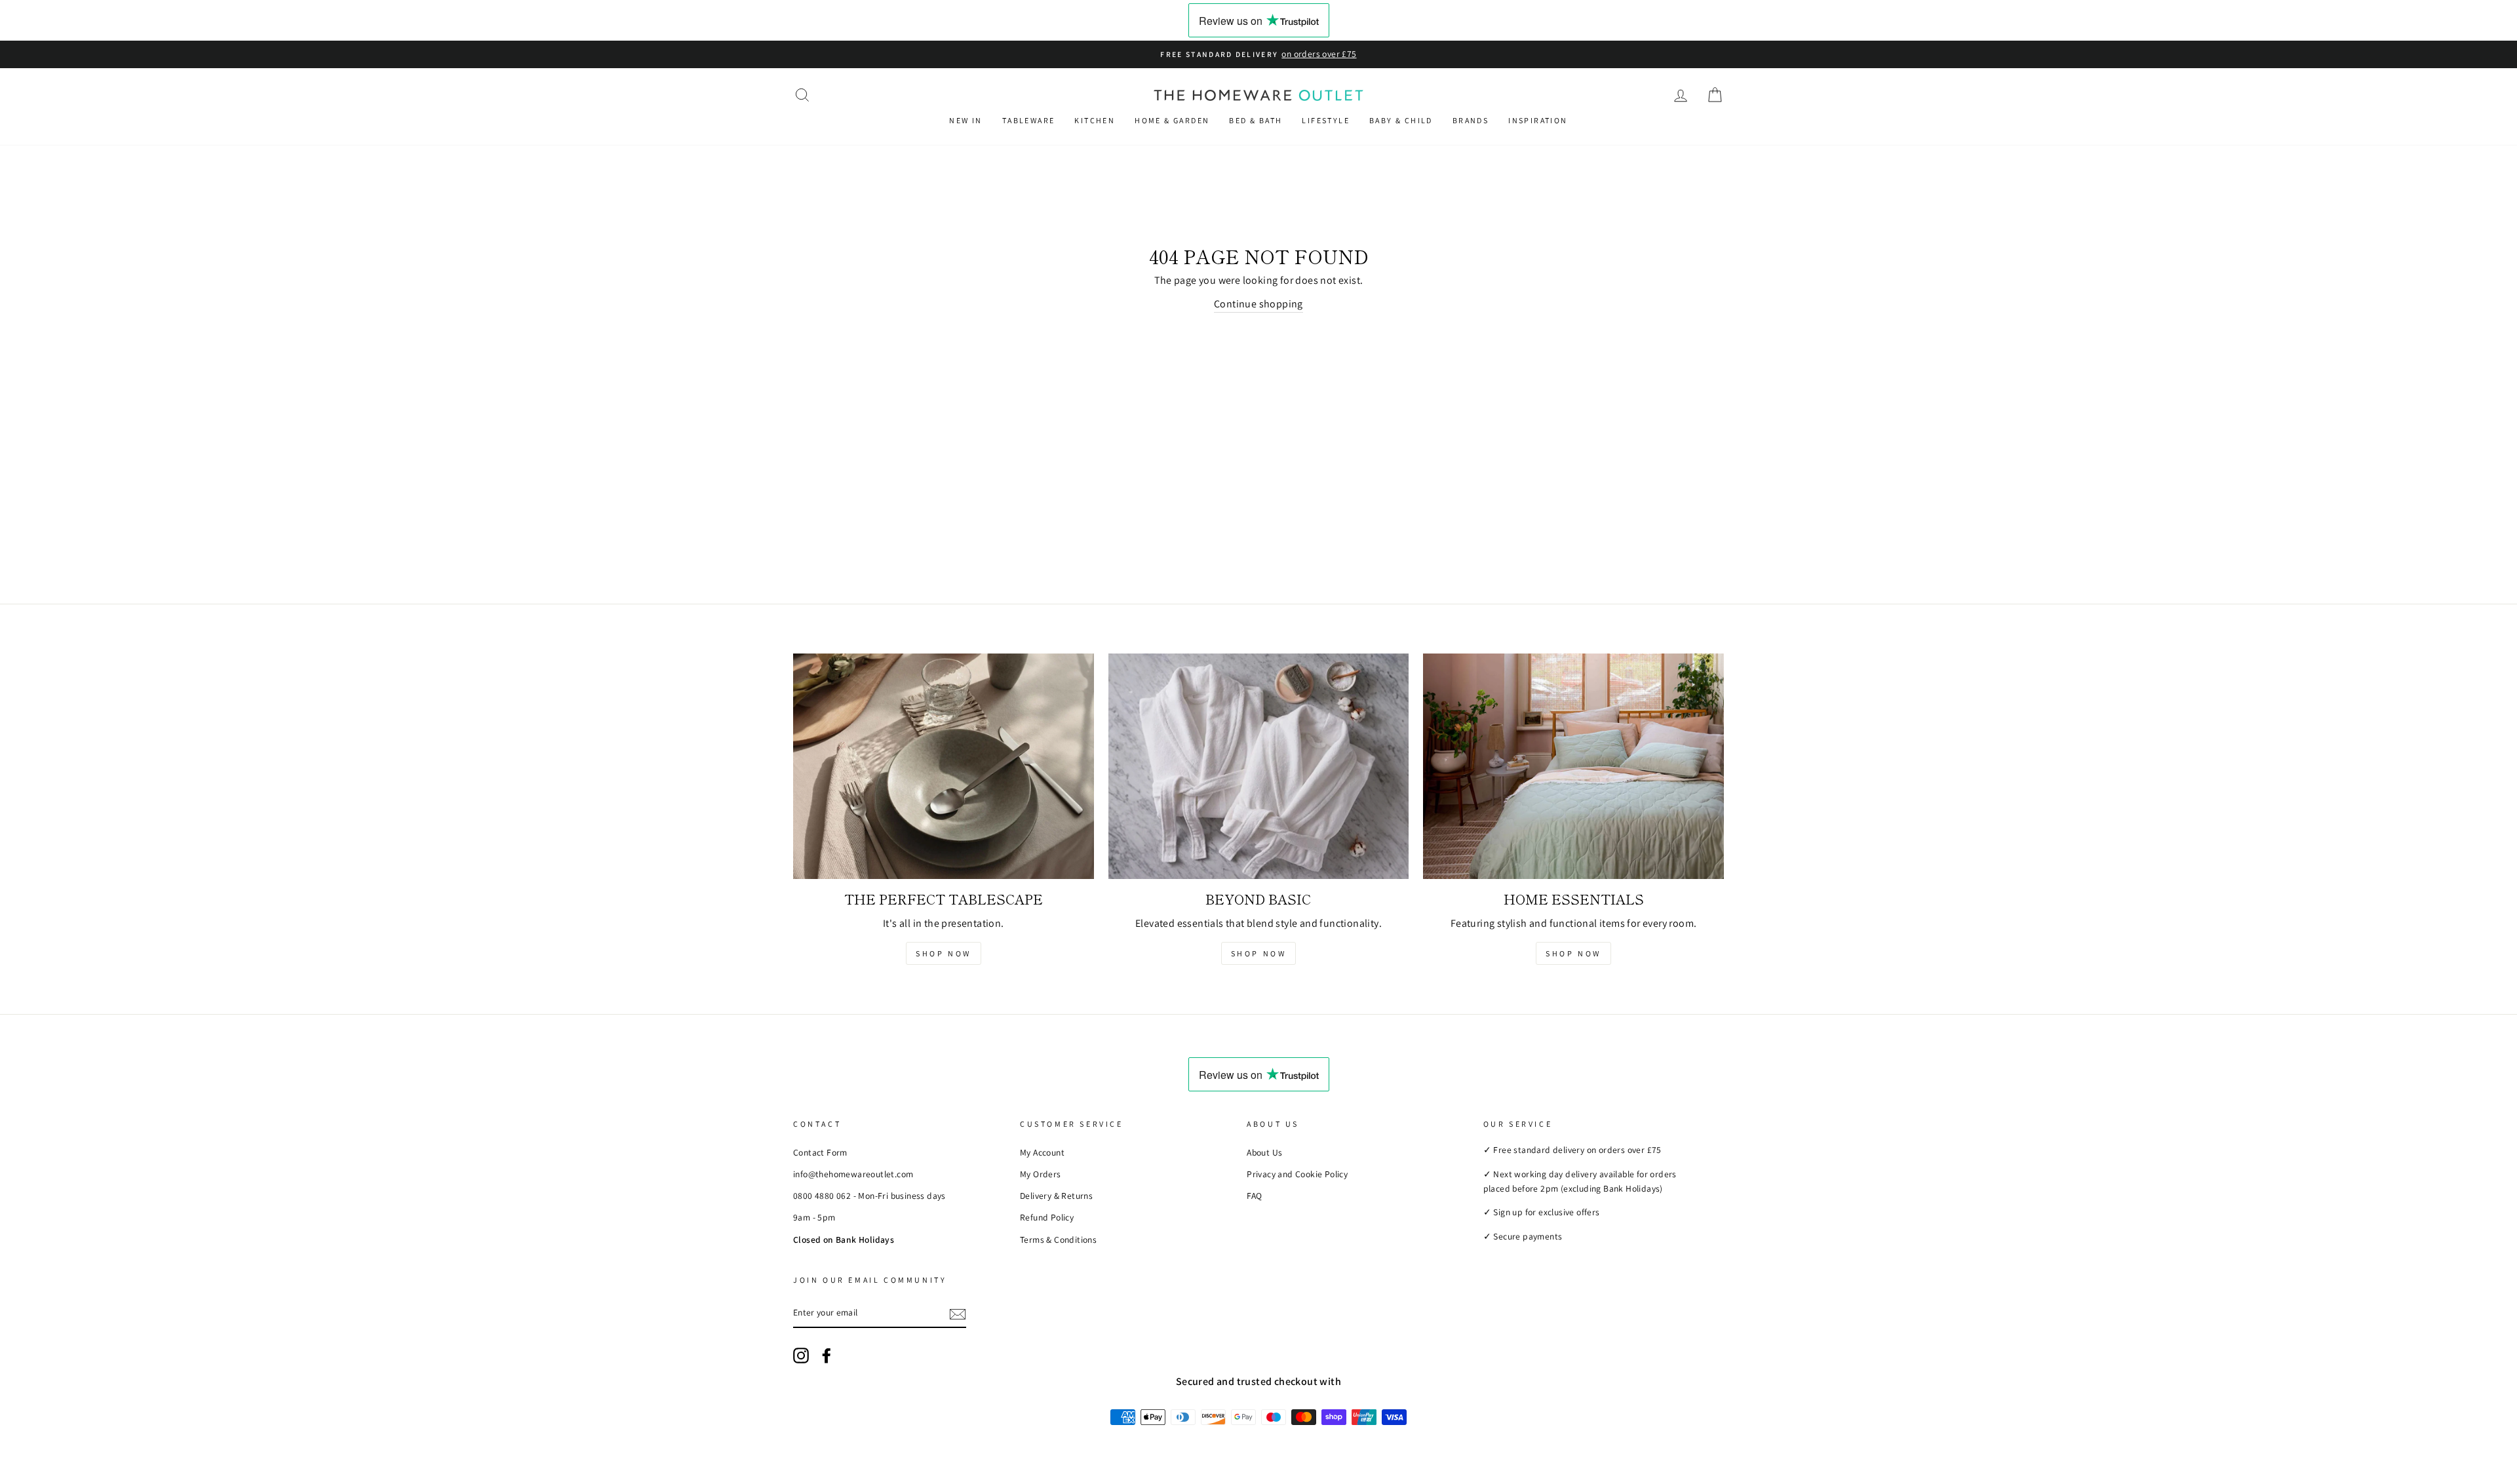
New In (966, 120)
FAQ (1254, 1196)
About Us (1264, 1152)
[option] (1258, 54)
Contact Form (820, 1152)
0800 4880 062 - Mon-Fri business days (869, 1196)
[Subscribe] (958, 1314)
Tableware (1029, 120)
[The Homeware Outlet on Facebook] (827, 1356)
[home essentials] (1573, 766)
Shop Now (944, 953)
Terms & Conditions (1058, 1240)
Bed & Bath (1256, 120)
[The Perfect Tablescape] (944, 766)
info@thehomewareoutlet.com (853, 1174)
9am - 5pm (814, 1217)
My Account (1042, 1152)
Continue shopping (1258, 304)
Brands (1471, 120)
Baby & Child (1401, 120)
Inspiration (1538, 120)
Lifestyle (1326, 120)
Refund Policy (1047, 1217)
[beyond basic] (1259, 766)
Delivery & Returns (1056, 1196)
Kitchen (1095, 120)
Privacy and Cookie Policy (1297, 1174)
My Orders (1041, 1174)
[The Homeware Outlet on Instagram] (801, 1356)
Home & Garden (1172, 120)
